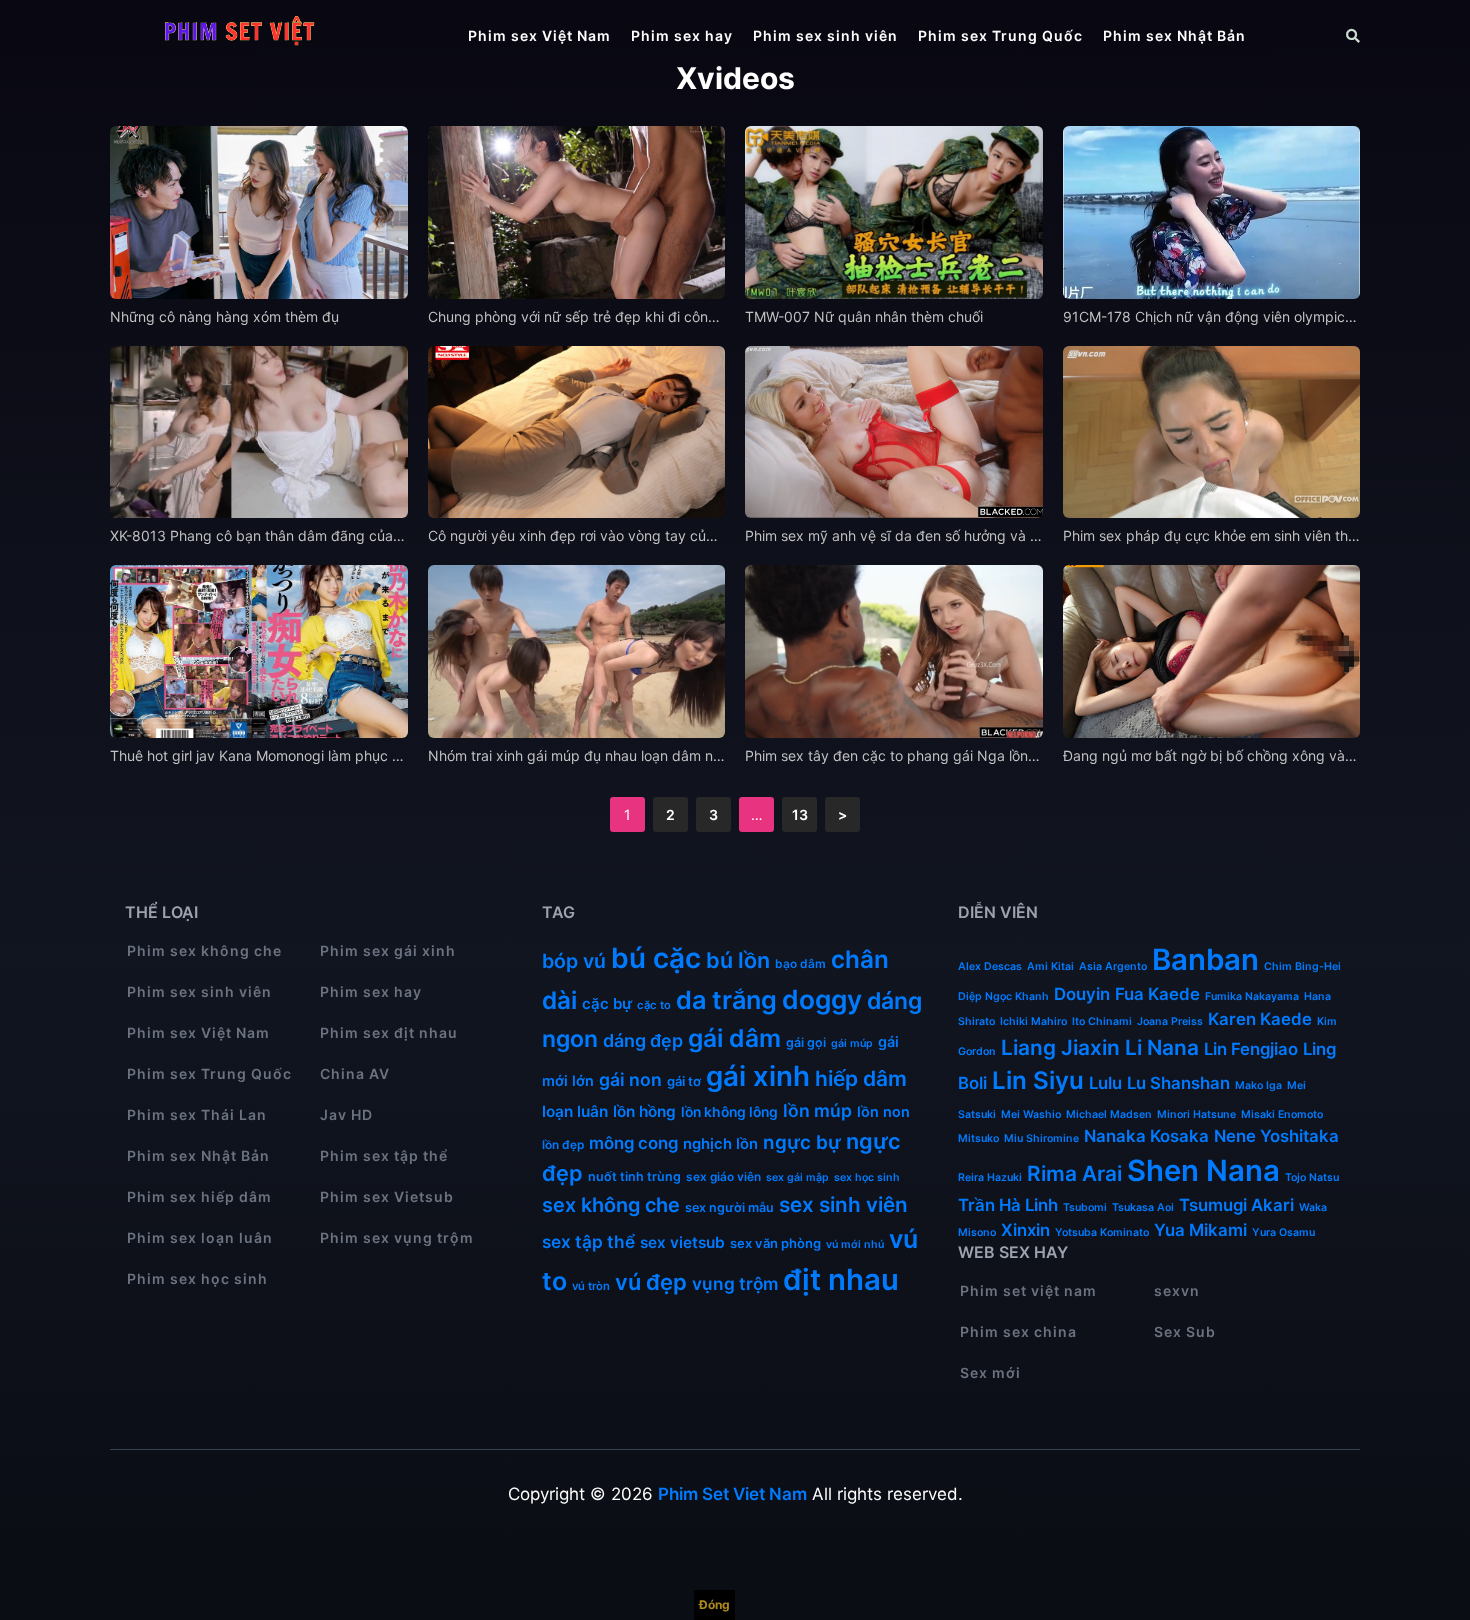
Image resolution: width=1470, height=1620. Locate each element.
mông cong (633, 1143)
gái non (630, 1079)
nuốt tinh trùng (634, 1176)
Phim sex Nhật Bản (1174, 35)
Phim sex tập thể (384, 1155)
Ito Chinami (1102, 1021)
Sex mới (990, 1372)
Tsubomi (1085, 1207)
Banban (1205, 959)
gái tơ (684, 1081)
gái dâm (734, 1038)
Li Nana (1162, 1047)
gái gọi (806, 1042)
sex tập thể (588, 1241)
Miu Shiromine (1041, 1138)
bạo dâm (800, 963)
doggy (822, 999)
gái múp (852, 1043)
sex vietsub (682, 1242)
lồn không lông (729, 1112)
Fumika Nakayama (1252, 996)
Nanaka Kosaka (1146, 1136)
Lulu (1105, 1083)
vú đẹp (651, 1282)
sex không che (611, 1205)
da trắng (726, 1000)
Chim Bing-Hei (1302, 966)
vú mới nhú (855, 1244)
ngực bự (802, 1142)
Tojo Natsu (1312, 1177)
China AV (355, 1073)
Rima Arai (1074, 1173)
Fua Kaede (1157, 994)
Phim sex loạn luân (200, 1237)
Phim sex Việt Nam (539, 35)
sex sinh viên (843, 1204)
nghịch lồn (720, 1144)
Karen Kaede (1260, 1019)
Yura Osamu (1283, 1232)
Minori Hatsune (1196, 1114)
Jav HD (346, 1114)
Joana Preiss (1170, 1021)
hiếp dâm (861, 1078)
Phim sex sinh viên (825, 35)
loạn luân (575, 1111)
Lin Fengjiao (1251, 1049)
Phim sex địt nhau (389, 1032)
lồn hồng (644, 1111)
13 (800, 814)
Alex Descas (990, 966)
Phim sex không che (204, 950)
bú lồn (738, 960)
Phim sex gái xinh (388, 950)
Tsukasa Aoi (1143, 1207)
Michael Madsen (1109, 1114)
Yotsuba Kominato (1102, 1232)
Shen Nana (1203, 1170)
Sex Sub (1185, 1331)
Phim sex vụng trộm (397, 1237)
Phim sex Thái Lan (197, 1114)
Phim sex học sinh (197, 1278)
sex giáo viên (723, 1176)
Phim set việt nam (1028, 1290)
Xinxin (1025, 1230)
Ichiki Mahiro (1033, 1021)
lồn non (883, 1111)
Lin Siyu (1038, 1080)
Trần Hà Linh (1008, 1205)
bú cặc (656, 958)
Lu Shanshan (1178, 1083)
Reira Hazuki (990, 1177)
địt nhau (841, 1279)
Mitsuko (978, 1138)
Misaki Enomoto (1282, 1114)
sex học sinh (867, 1177)
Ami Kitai (1050, 966)
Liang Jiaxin (1060, 1047)
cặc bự (607, 1003)
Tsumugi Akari (1236, 1205)
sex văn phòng (775, 1243)
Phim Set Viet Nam (732, 1494)
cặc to (654, 1005)
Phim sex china (1018, 1331)
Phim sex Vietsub (387, 1196)
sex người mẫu (729, 1207)
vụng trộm (735, 1283)
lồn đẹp (563, 1144)
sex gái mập (797, 1177)
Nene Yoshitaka (1276, 1136)
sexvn (1177, 1290)
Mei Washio (1031, 1114)
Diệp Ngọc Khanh (1003, 996)
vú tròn (591, 1286)
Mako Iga (1258, 1085)
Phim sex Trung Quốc (1000, 35)
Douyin (1082, 994)
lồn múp (817, 1110)
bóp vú (574, 961)
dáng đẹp (643, 1040)
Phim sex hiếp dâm (199, 1196)
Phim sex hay (682, 35)
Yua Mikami (1200, 1230)
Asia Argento (1113, 966)
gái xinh (758, 1076)
